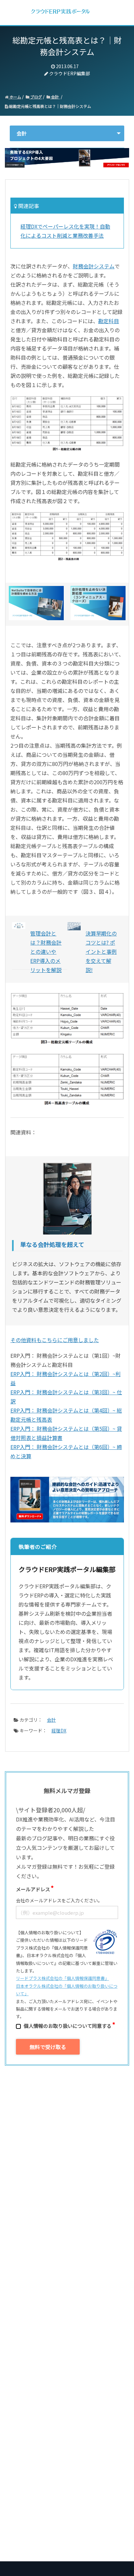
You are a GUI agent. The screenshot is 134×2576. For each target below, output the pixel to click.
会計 (55, 97)
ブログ (36, 97)
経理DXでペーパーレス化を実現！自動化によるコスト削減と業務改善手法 (65, 231)
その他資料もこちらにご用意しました (55, 1340)
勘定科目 (109, 321)
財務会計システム (94, 266)
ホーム (15, 97)
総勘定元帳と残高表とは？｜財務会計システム (50, 106)
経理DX (59, 1730)
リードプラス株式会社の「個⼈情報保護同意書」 (62, 1978)
